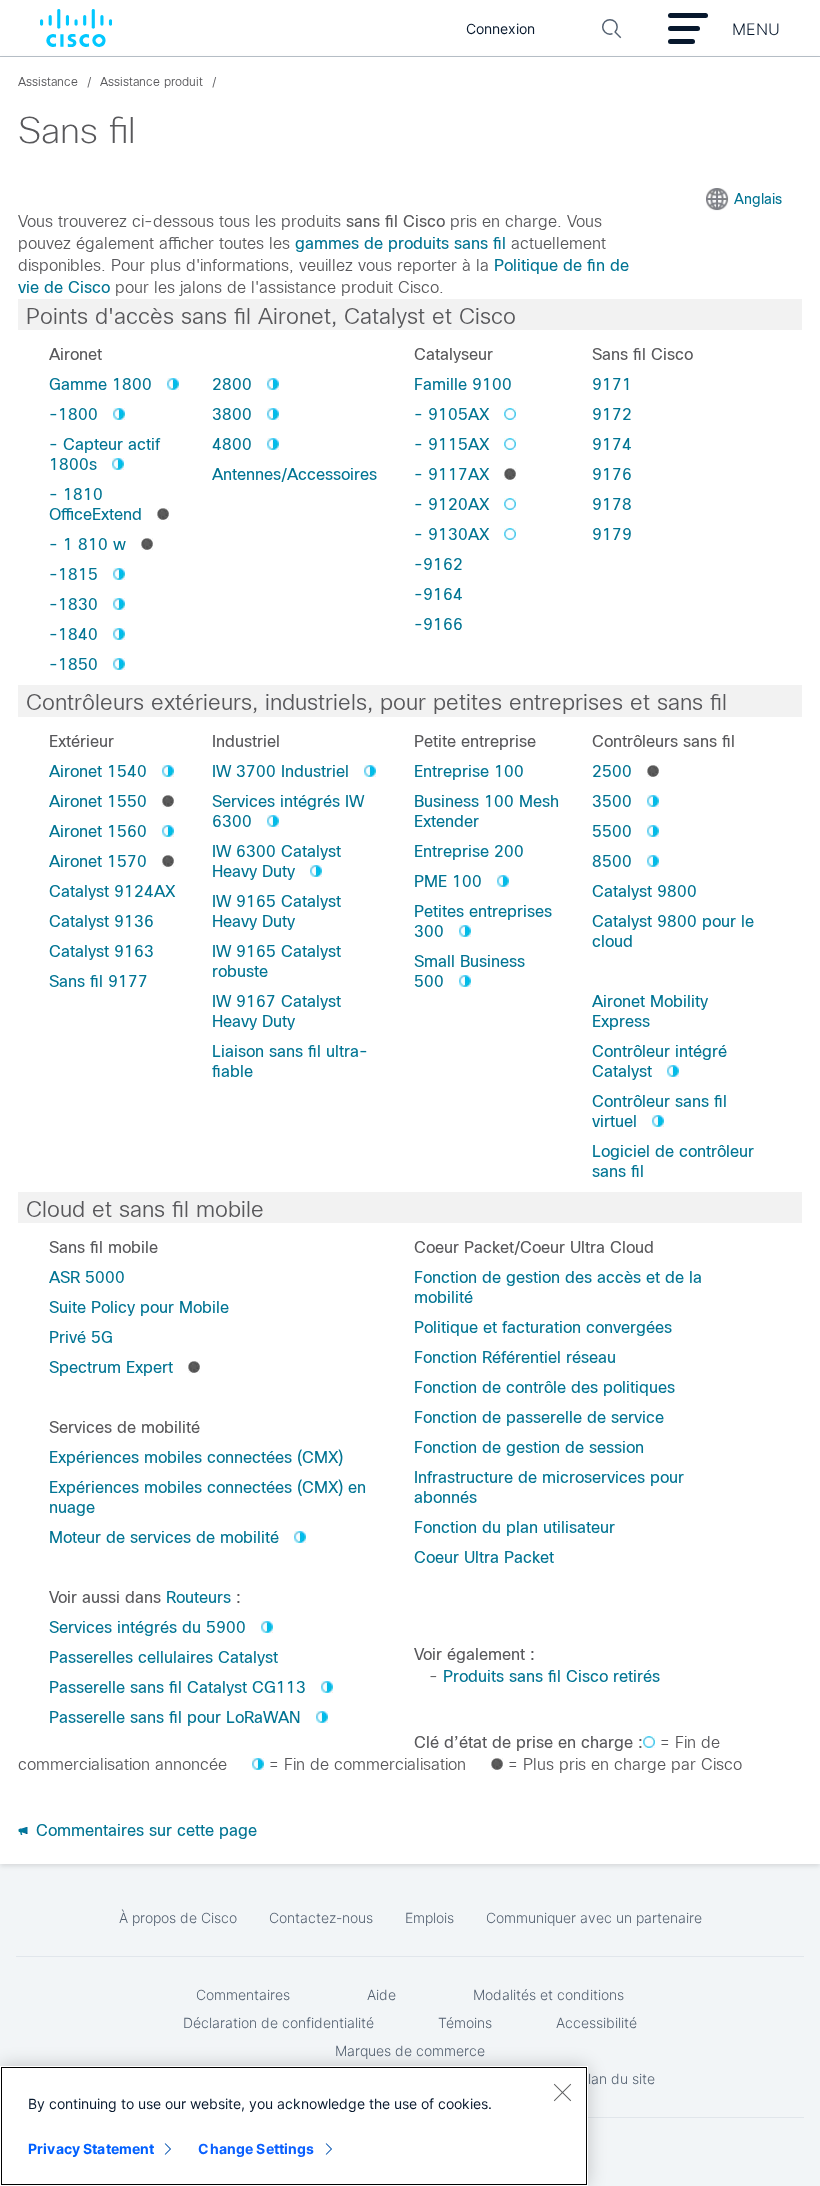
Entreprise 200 (469, 851)
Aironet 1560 (98, 831)
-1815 (73, 574)
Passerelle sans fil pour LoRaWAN (175, 1717)
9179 (612, 534)
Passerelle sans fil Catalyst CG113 (177, 1687)
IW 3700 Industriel (280, 771)
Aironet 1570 (98, 861)
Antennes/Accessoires (294, 474)
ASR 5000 (87, 1277)
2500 (612, 771)
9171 (612, 384)
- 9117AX (451, 474)
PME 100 (448, 881)
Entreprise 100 (469, 771)
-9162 (438, 564)
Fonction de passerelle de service (539, 1417)
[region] (294, 2126)
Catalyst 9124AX (112, 891)
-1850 (73, 664)
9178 (612, 504)
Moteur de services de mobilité (164, 1537)
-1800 (73, 414)
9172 (612, 414)
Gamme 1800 (100, 384)
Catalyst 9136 (101, 921)
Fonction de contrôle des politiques (544, 1387)
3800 (232, 414)
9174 (612, 444)
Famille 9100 (463, 384)
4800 (232, 444)
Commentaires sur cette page (144, 1830)
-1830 (73, 604)
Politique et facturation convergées (543, 1327)
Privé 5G (81, 1337)
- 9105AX (451, 414)
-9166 (438, 624)
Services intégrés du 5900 (147, 1627)
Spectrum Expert (111, 1367)
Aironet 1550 (98, 801)
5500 (612, 831)
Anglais (758, 199)
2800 (232, 384)
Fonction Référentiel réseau (515, 1357)
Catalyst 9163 (101, 951)
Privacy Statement (91, 2148)
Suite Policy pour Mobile (139, 1307)
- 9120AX (451, 504)
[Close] (562, 2092)
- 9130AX (451, 534)
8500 (612, 861)
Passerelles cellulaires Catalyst (163, 1657)
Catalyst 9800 (644, 891)
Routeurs (198, 1597)
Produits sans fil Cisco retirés (551, 1676)
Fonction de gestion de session (529, 1447)
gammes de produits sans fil (400, 243)
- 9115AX (451, 444)
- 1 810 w (87, 544)
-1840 (73, 634)
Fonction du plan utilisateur (514, 1527)
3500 (612, 801)
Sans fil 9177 (98, 981)
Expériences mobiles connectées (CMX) (196, 1457)
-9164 (438, 594)
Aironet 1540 (98, 771)
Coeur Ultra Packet (484, 1557)
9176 (612, 474)
